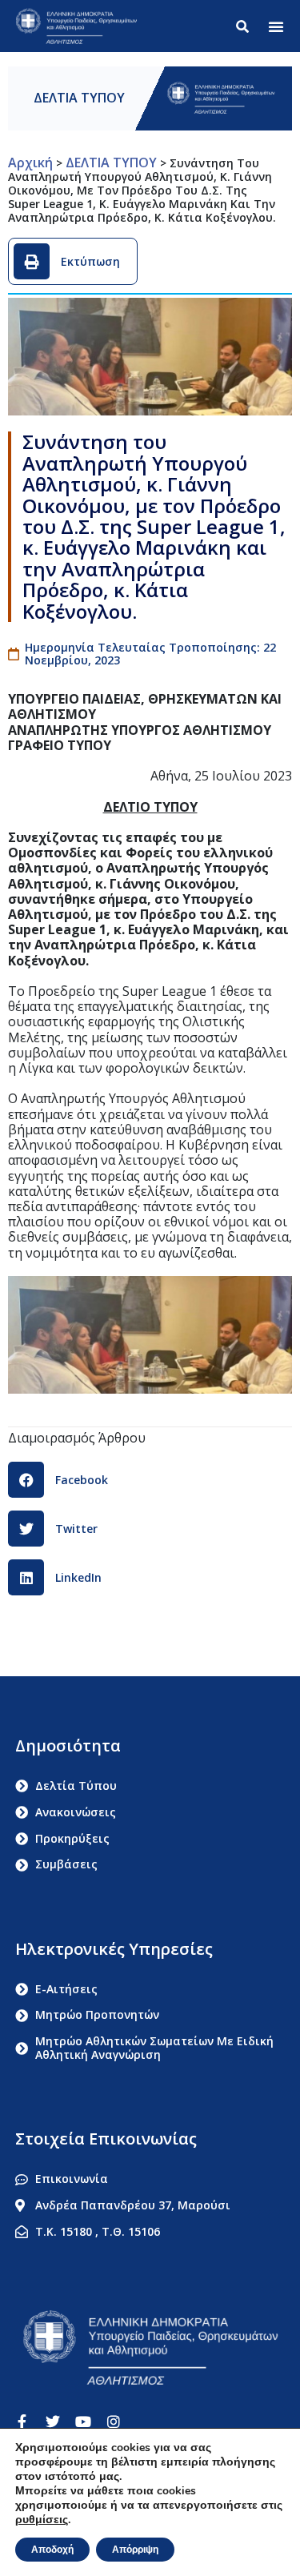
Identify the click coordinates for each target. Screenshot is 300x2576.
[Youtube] (83, 2422)
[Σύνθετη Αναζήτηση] (246, 26)
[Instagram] (114, 2422)
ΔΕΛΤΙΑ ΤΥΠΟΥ (79, 98)
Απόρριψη (135, 2550)
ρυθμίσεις (42, 2520)
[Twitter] (53, 2422)
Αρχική (30, 163)
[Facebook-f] (22, 2422)
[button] (276, 26)
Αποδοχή (52, 2550)
